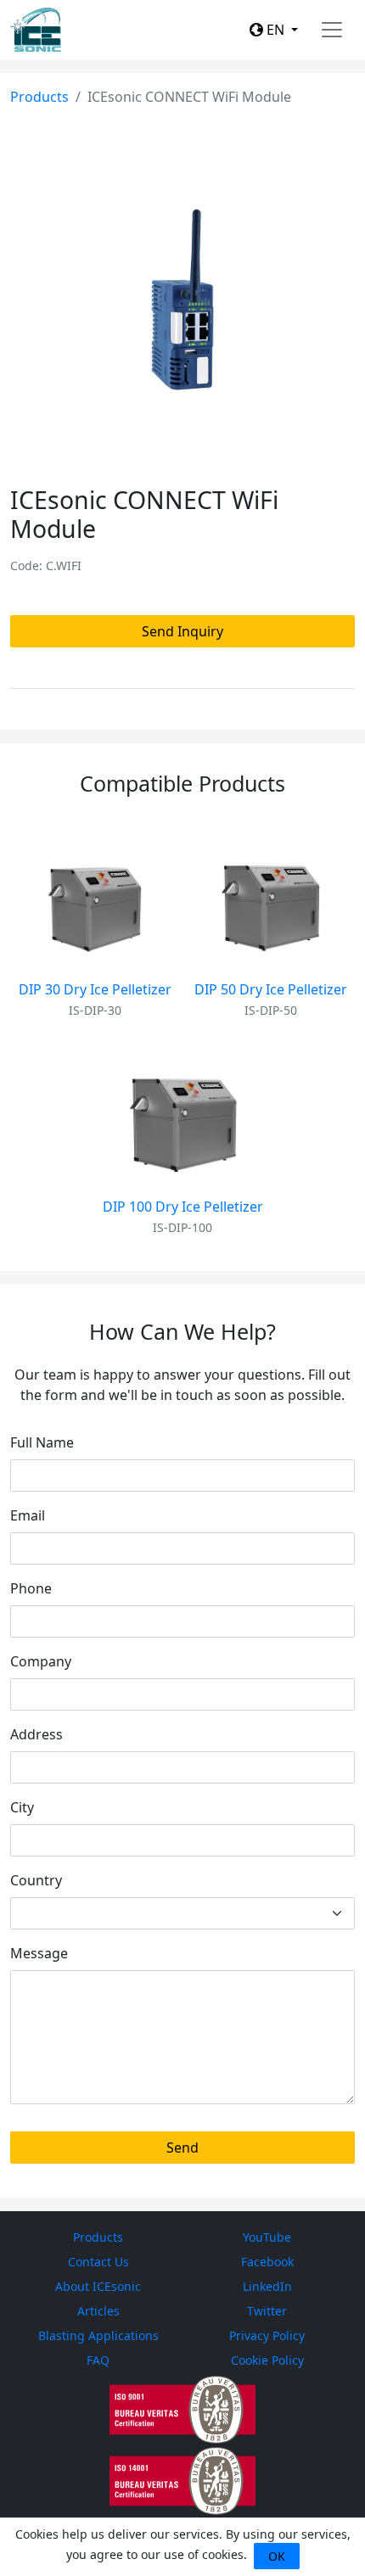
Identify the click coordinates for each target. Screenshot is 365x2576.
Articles (98, 2311)
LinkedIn (267, 2286)
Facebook (267, 2262)
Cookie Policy (267, 2360)
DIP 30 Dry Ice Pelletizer (95, 989)
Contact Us (98, 2262)
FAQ (98, 2360)
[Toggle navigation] (332, 30)
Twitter (267, 2311)
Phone (31, 1588)
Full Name (42, 1442)
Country (36, 1880)
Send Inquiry (182, 631)
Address (36, 1734)
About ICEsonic (98, 2286)
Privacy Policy (267, 2335)
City (22, 1807)
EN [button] (275, 30)
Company (41, 1661)
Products (39, 97)
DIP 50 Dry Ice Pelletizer (271, 989)
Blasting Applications (98, 2335)
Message (39, 1953)
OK (277, 2556)
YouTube (267, 2237)
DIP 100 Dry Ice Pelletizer (183, 1207)
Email (28, 1515)
